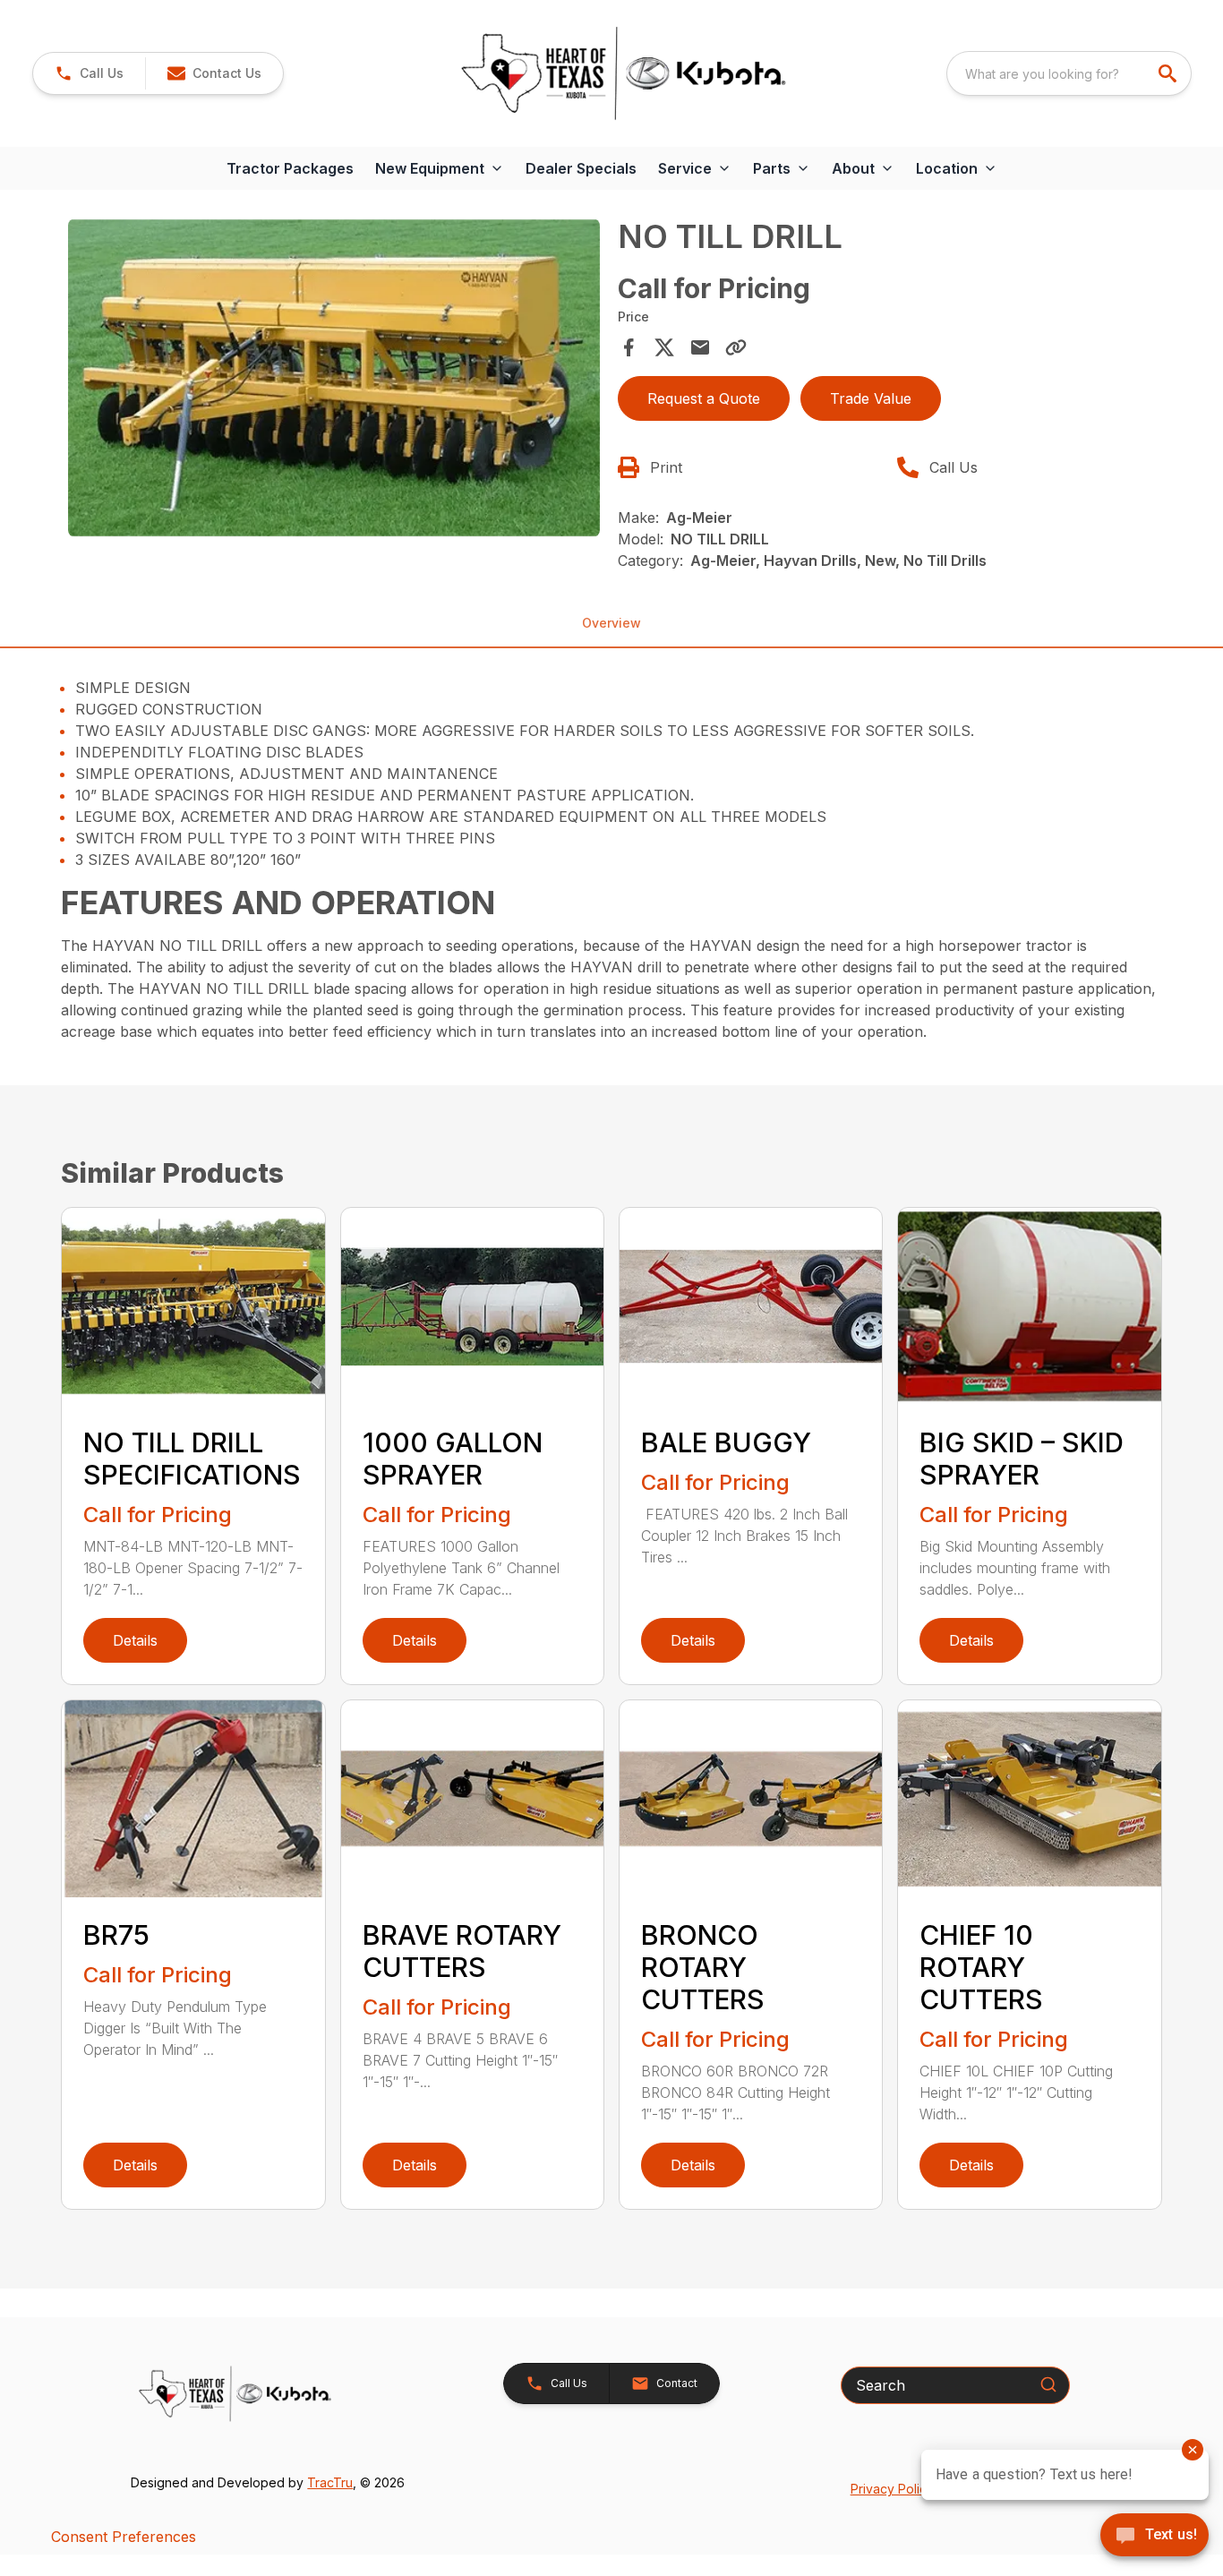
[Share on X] (664, 347)
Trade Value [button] (871, 398)
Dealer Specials (581, 168)
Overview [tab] (611, 623)
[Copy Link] (736, 347)
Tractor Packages (290, 168)
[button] (89, 73)
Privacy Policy (892, 2489)
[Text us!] (1155, 2537)
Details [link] (135, 1640)
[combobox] (1069, 73)
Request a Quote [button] (704, 398)
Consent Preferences (124, 2537)
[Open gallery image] (334, 378)
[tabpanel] (334, 381)
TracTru (330, 2482)
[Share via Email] (700, 347)
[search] (1169, 73)
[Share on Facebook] (629, 347)
